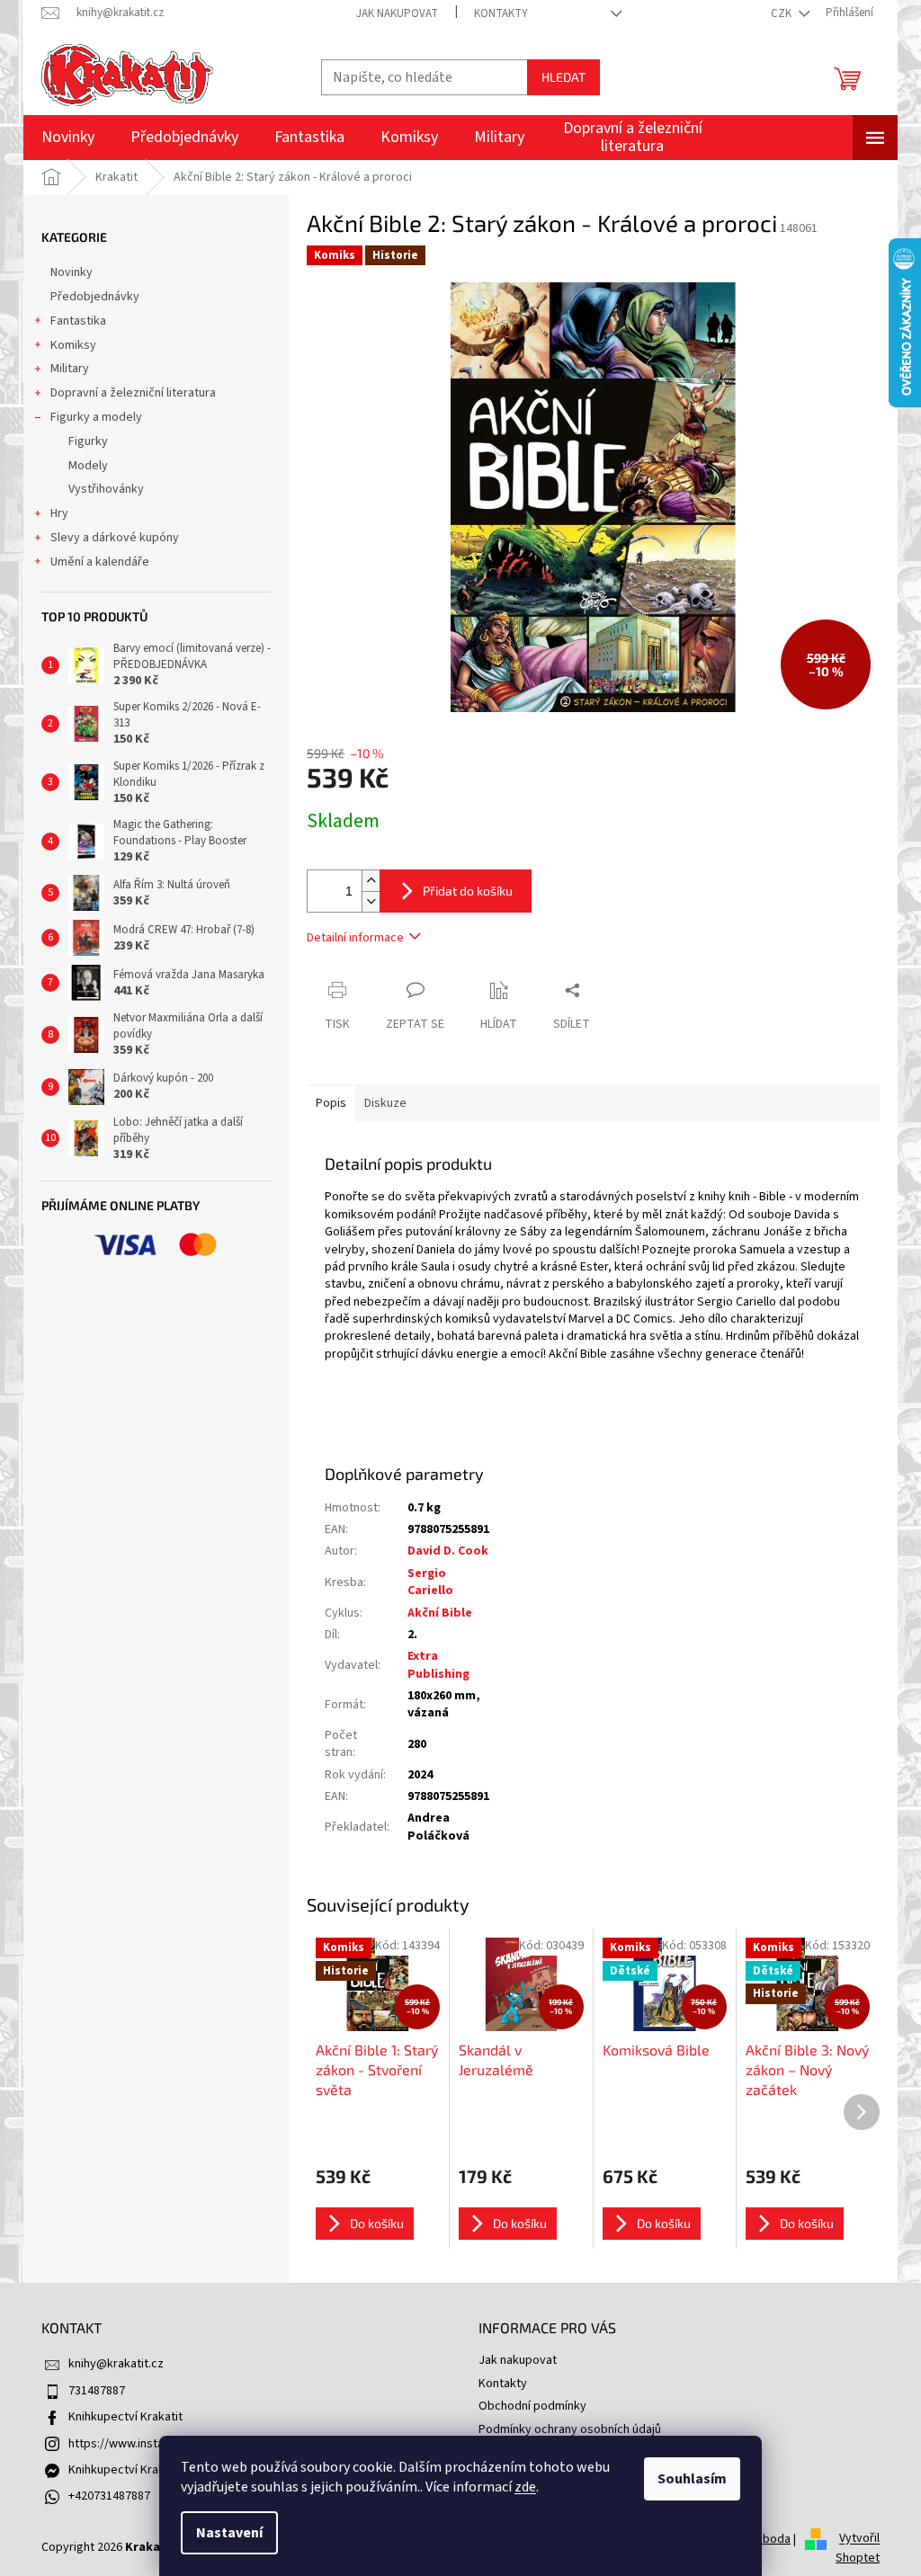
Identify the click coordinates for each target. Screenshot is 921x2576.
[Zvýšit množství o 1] (371, 881)
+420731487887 (109, 2496)
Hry (59, 513)
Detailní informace (355, 938)
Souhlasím (692, 2479)
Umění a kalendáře (100, 562)
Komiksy (73, 345)
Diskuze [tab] (385, 1103)
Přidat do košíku (468, 891)
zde (525, 2487)
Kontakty (501, 13)
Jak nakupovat (397, 13)
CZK (782, 13)
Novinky (72, 272)
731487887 (97, 2391)
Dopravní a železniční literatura (133, 393)
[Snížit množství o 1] (371, 901)
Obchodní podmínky (532, 2406)
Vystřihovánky (106, 489)
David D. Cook (448, 1551)
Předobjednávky (95, 297)
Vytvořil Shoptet (858, 2549)
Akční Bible (440, 1613)
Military (70, 369)
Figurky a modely (96, 417)
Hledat (563, 77)
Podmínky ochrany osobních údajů (570, 2429)
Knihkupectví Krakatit (125, 2417)
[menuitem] (68, 138)
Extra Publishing (438, 1665)
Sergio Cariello (430, 1582)
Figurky (88, 441)
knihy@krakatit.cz (116, 2364)
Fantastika (78, 321)
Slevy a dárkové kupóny (115, 538)
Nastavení (229, 2533)
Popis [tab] (331, 1103)
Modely (88, 466)
